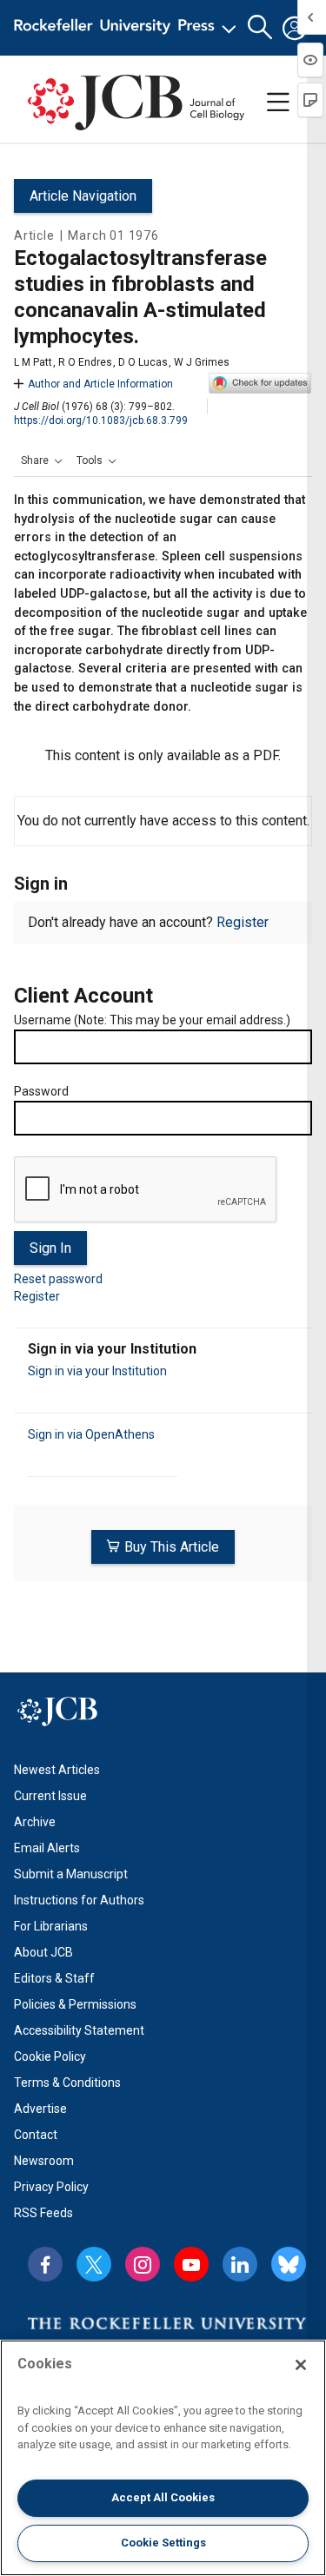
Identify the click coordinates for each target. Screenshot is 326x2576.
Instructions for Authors (79, 1900)
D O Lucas (143, 362)
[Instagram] (143, 2264)
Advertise (40, 2109)
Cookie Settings (163, 2543)
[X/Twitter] (94, 2264)
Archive (35, 1822)
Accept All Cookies (163, 2497)
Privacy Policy (51, 2187)
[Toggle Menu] (278, 103)
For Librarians (51, 1926)
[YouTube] (191, 2264)
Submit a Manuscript (71, 1874)
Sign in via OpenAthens (91, 1434)
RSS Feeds (43, 2213)
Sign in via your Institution (97, 1371)
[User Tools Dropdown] (295, 28)
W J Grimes (202, 362)
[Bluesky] (289, 2264)
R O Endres (85, 362)
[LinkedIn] (240, 2264)
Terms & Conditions (67, 2083)
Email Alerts (47, 1848)
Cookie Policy (50, 2056)
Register (243, 922)
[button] (42, 460)
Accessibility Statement (79, 2030)
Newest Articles (57, 1770)
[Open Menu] (128, 28)
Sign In (50, 1248)
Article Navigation (83, 196)
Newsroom (44, 2161)
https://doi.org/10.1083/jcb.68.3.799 (101, 421)
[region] (163, 2458)
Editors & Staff (54, 1978)
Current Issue (50, 1796)
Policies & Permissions (75, 2004)
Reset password (58, 1279)
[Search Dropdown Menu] (260, 28)
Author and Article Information (100, 384)
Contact (36, 2135)
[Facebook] (45, 2264)
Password (41, 1091)
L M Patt (33, 362)
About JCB (43, 1952)
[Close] (301, 2365)
